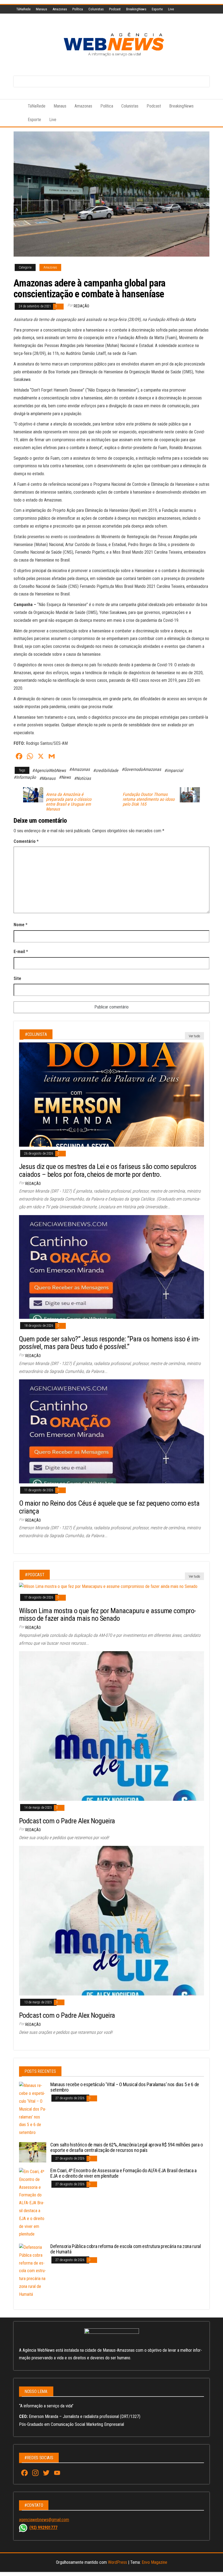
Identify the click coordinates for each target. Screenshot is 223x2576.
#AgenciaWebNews (49, 770)
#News (65, 777)
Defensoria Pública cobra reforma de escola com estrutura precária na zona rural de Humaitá (126, 2249)
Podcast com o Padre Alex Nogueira (67, 1821)
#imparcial (174, 770)
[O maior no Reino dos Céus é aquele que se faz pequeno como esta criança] (112, 1431)
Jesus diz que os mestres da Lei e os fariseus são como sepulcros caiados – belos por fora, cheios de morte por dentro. (108, 1170)
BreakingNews (136, 9)
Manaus (41, 9)
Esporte (157, 9)
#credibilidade (106, 770)
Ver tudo (194, 1036)
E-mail (21, 952)
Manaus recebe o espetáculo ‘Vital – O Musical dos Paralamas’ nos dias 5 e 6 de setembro (125, 2087)
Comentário (26, 841)
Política (78, 9)
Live (171, 9)
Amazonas (60, 9)
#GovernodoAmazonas (141, 769)
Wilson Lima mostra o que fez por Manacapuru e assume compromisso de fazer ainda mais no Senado (108, 1615)
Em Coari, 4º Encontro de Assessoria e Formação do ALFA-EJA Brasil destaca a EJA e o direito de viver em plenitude (123, 2173)
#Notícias (82, 778)
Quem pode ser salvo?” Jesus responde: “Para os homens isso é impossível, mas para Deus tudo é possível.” (110, 1343)
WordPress (117, 2562)
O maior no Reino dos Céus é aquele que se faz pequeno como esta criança (109, 1507)
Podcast (115, 9)
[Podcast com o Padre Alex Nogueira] (112, 1726)
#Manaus (47, 778)
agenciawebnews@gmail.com (44, 2520)
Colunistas (96, 9)
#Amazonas (79, 769)
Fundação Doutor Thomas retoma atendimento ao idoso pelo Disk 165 (149, 799)
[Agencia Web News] (17, 106)
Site (17, 978)
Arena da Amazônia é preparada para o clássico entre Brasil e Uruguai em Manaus (69, 802)
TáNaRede (23, 9)
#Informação (25, 777)
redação (81, 306)
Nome (21, 925)
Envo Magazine (154, 2562)
